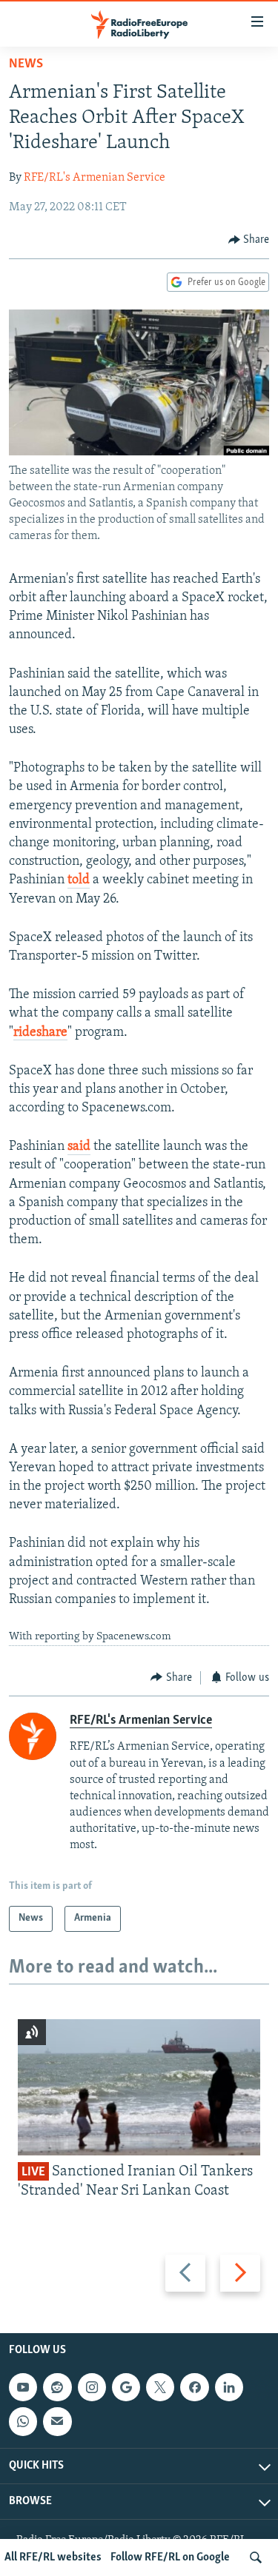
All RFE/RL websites (53, 2557)
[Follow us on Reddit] (57, 2387)
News (26, 64)
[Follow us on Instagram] (92, 2387)
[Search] (256, 2557)
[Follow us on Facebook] (194, 2387)
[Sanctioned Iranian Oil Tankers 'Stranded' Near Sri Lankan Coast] (139, 2087)
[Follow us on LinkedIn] (229, 2387)
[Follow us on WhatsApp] (23, 2421)
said (79, 1147)
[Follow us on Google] (126, 2387)
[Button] (249, 240)
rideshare (40, 1033)
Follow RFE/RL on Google (170, 2557)
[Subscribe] (57, 2421)
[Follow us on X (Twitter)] (160, 2387)
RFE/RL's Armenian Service (95, 178)
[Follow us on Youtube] (23, 2387)
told (79, 880)
